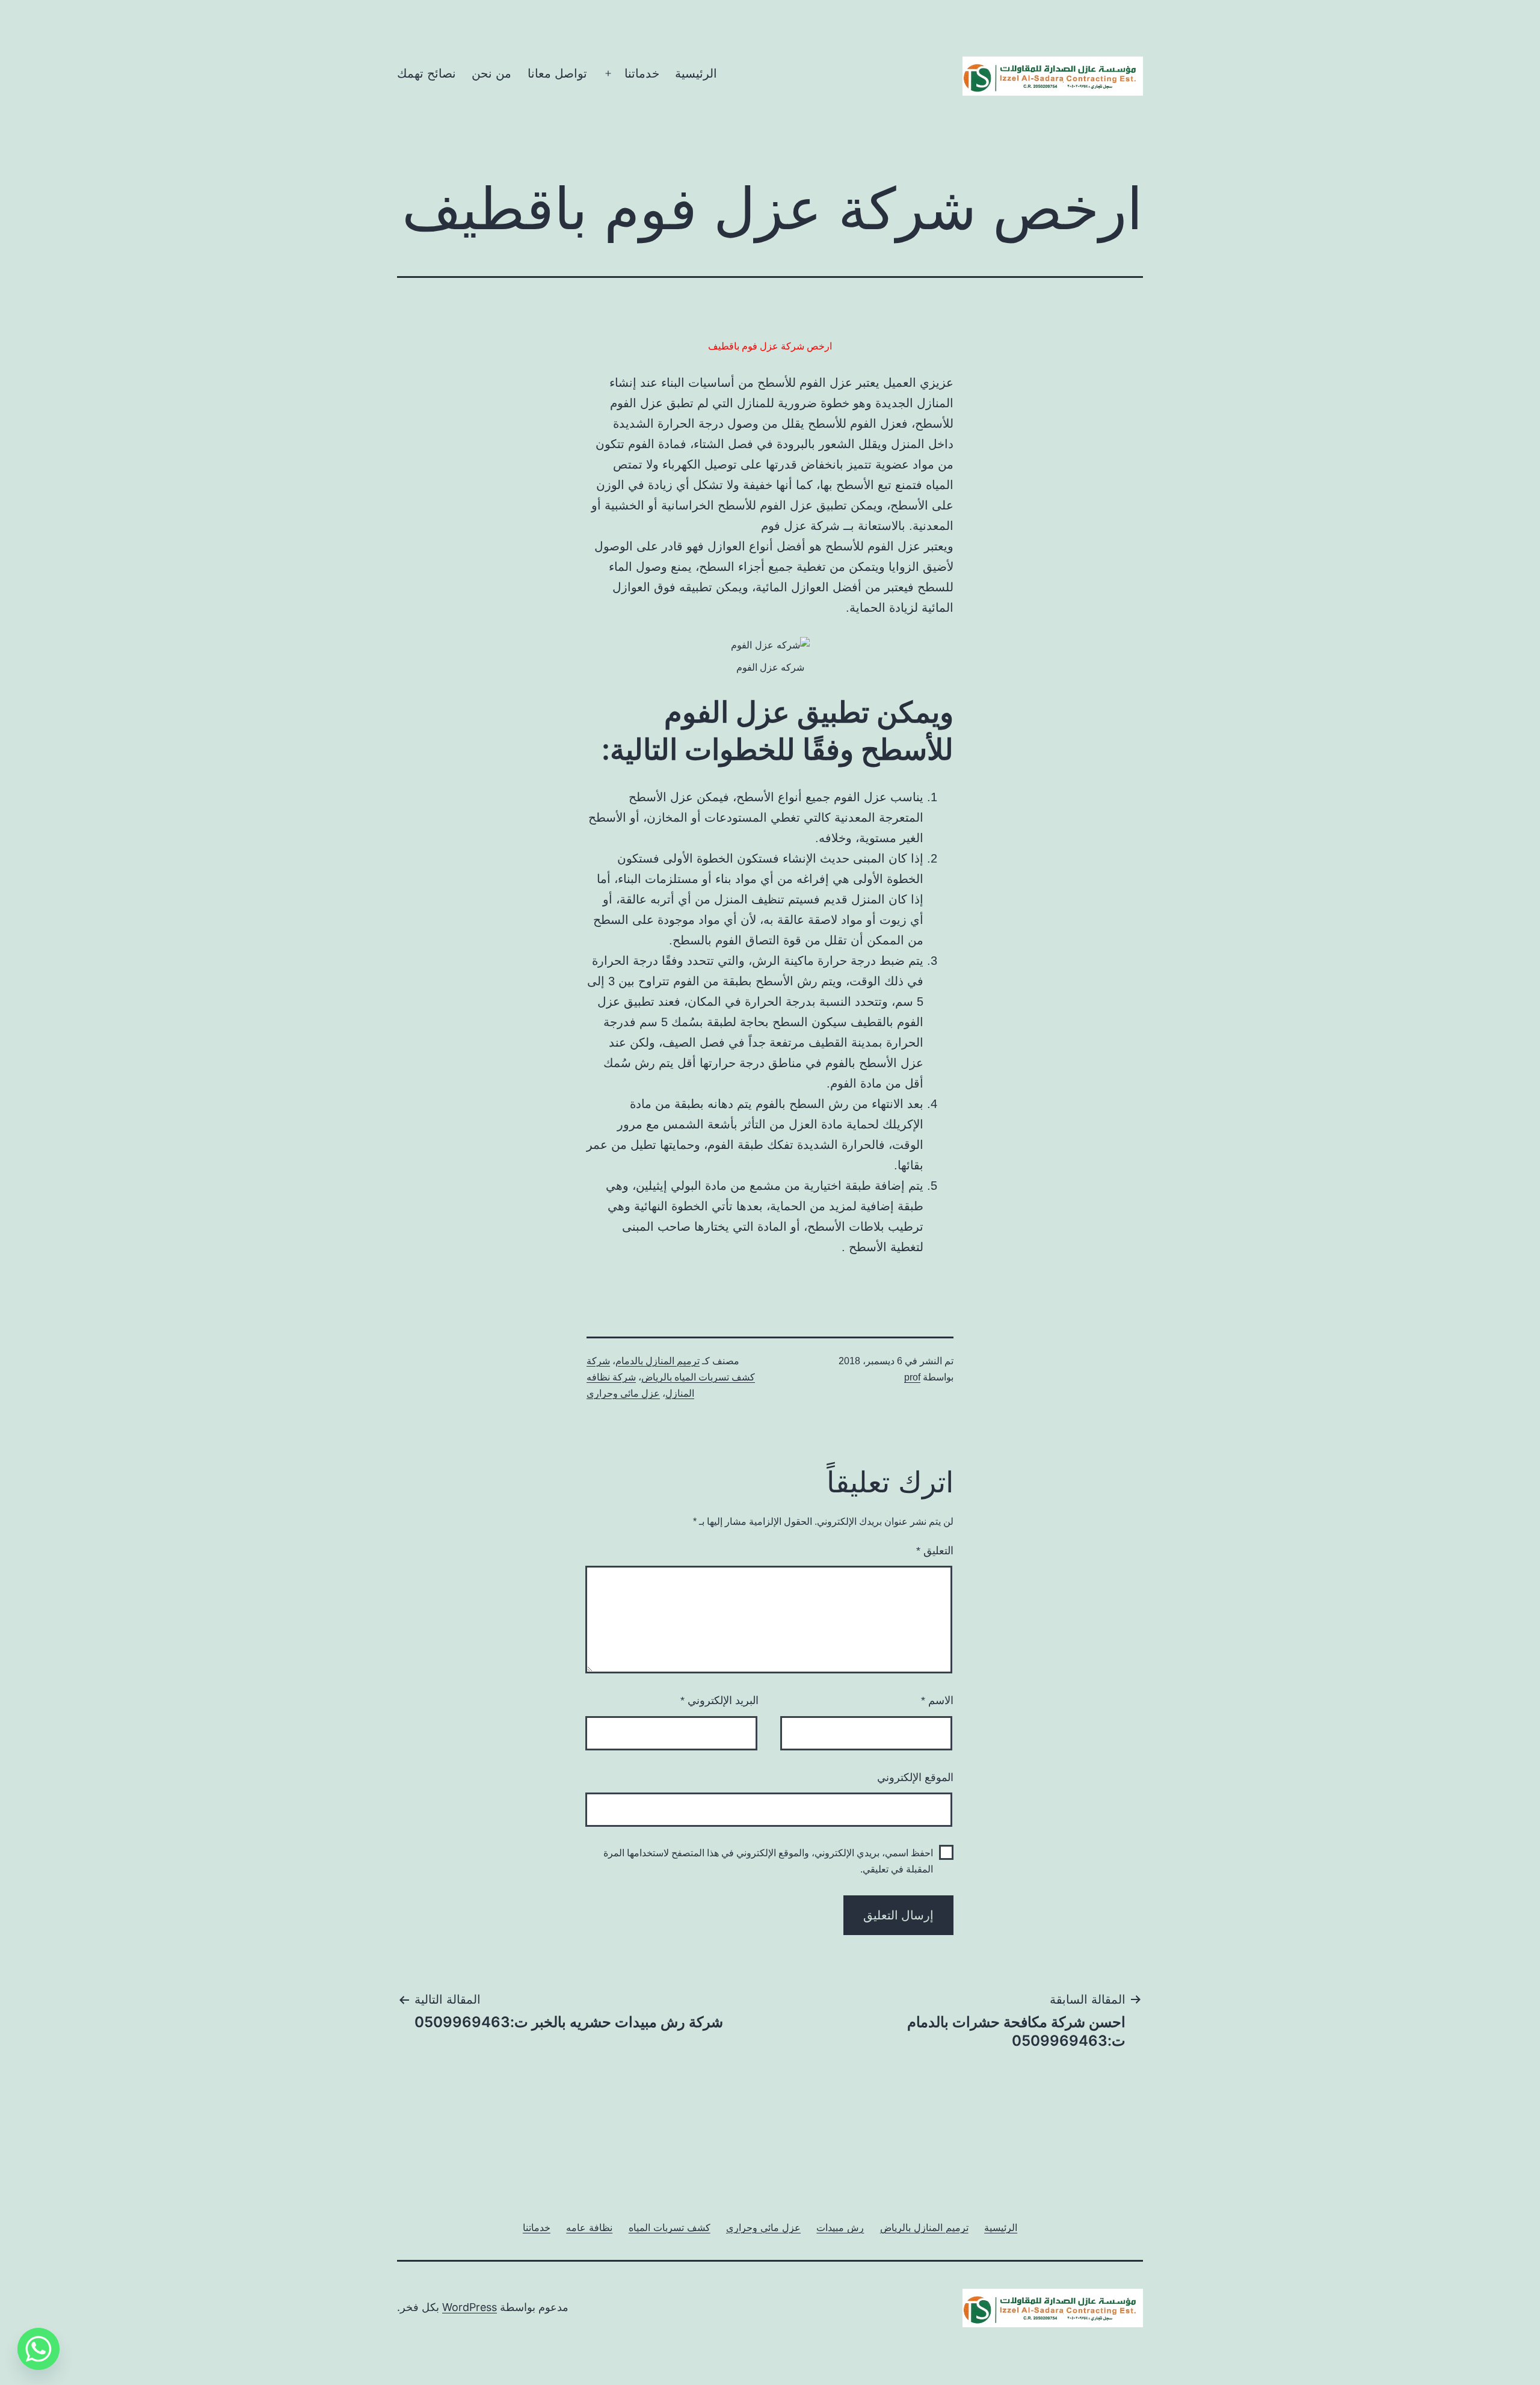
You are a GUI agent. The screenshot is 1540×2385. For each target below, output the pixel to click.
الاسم (937, 1700)
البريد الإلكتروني (719, 1700)
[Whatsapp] (38, 2349)
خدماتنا (642, 73)
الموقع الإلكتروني (915, 1777)
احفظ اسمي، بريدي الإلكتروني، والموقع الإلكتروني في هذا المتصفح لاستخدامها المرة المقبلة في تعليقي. (768, 1861)
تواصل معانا (557, 73)
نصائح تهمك (427, 73)
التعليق (935, 1551)
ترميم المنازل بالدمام (658, 1361)
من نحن (491, 73)
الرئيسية (696, 73)
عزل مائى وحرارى (623, 1393)
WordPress (470, 2307)
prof (912, 1377)
